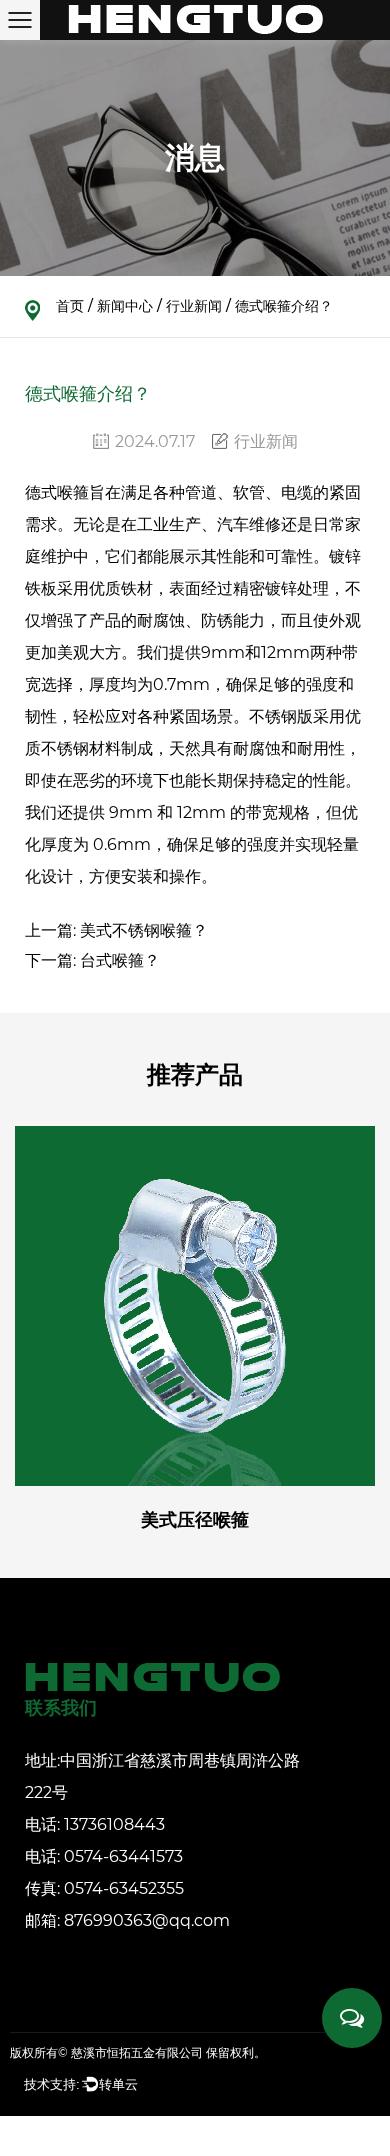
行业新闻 (194, 306)
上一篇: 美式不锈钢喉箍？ (116, 930)
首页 (70, 306)
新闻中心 (125, 306)
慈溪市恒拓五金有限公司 (137, 2052)
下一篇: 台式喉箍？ (92, 960)
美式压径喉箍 (195, 1520)
